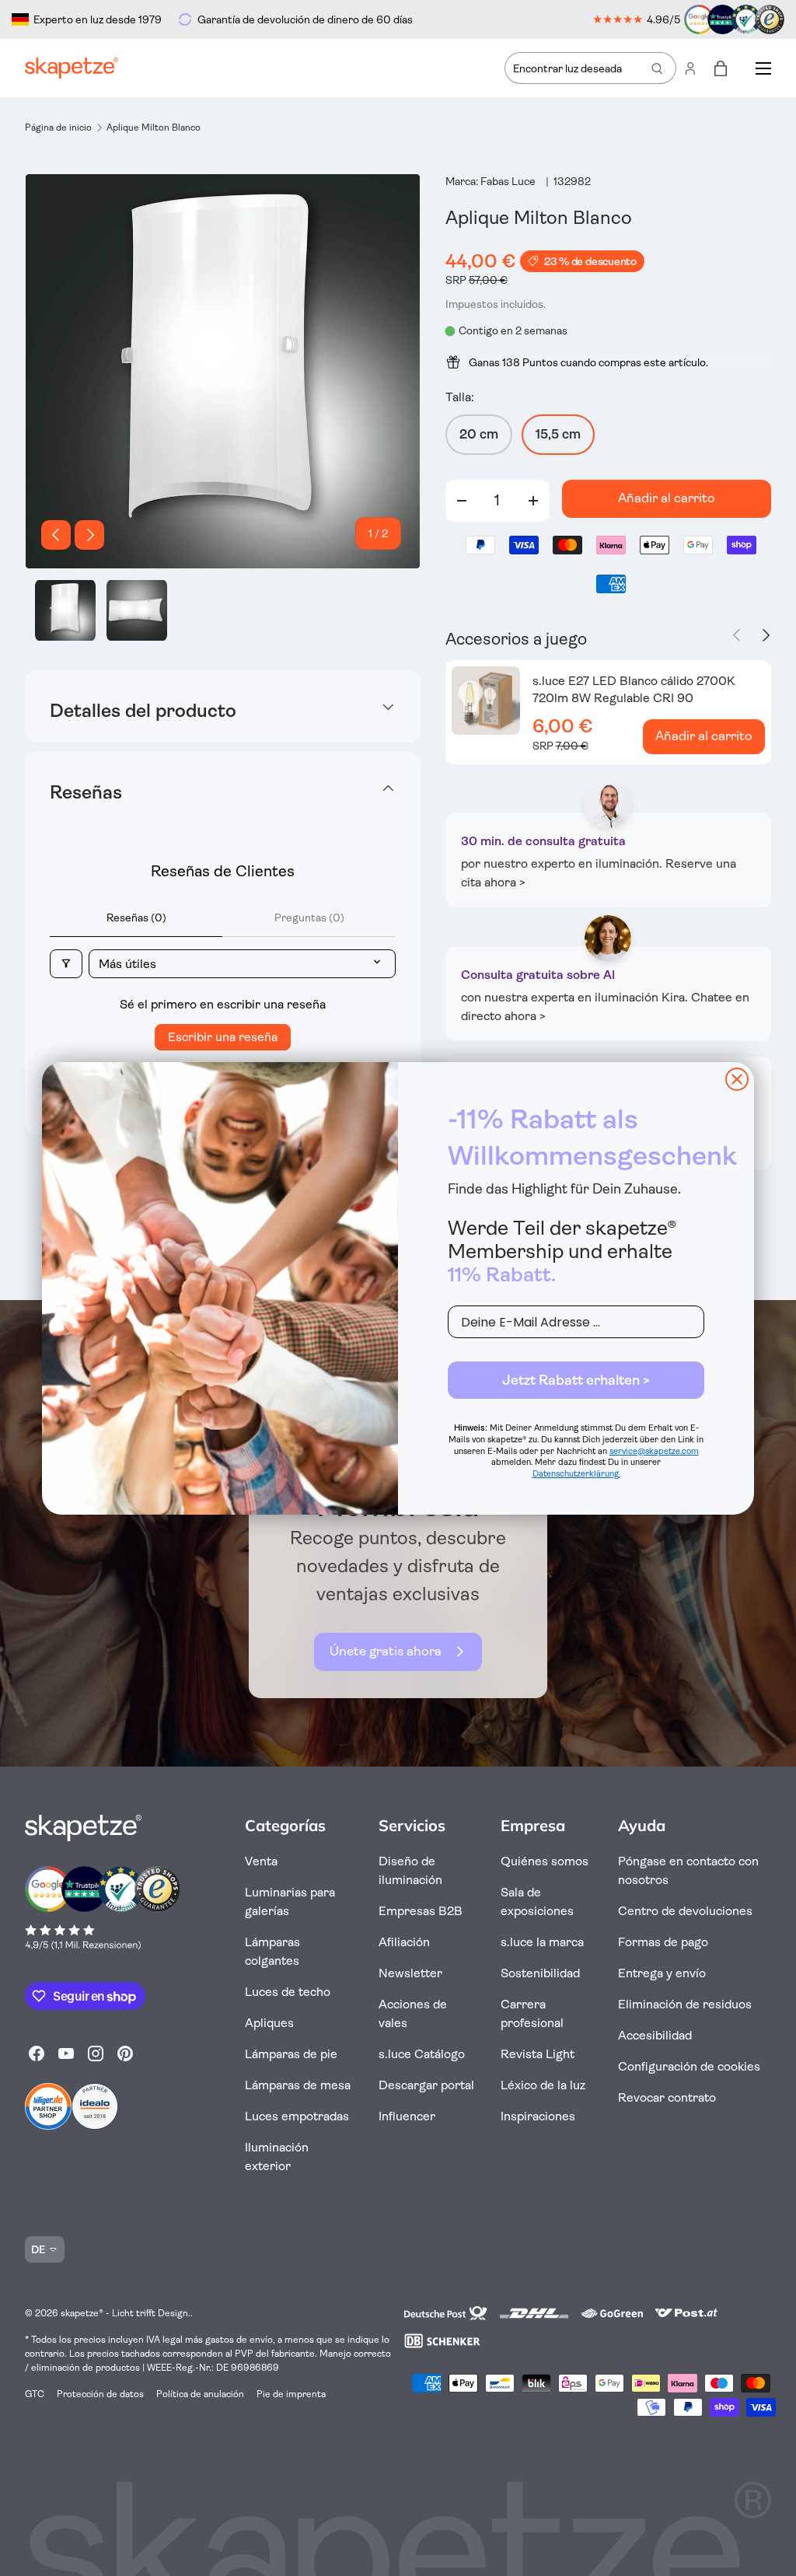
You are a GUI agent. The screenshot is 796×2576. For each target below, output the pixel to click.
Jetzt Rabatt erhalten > (576, 1380)
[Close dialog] (737, 1079)
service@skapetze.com (654, 1451)
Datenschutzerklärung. (576, 1474)
